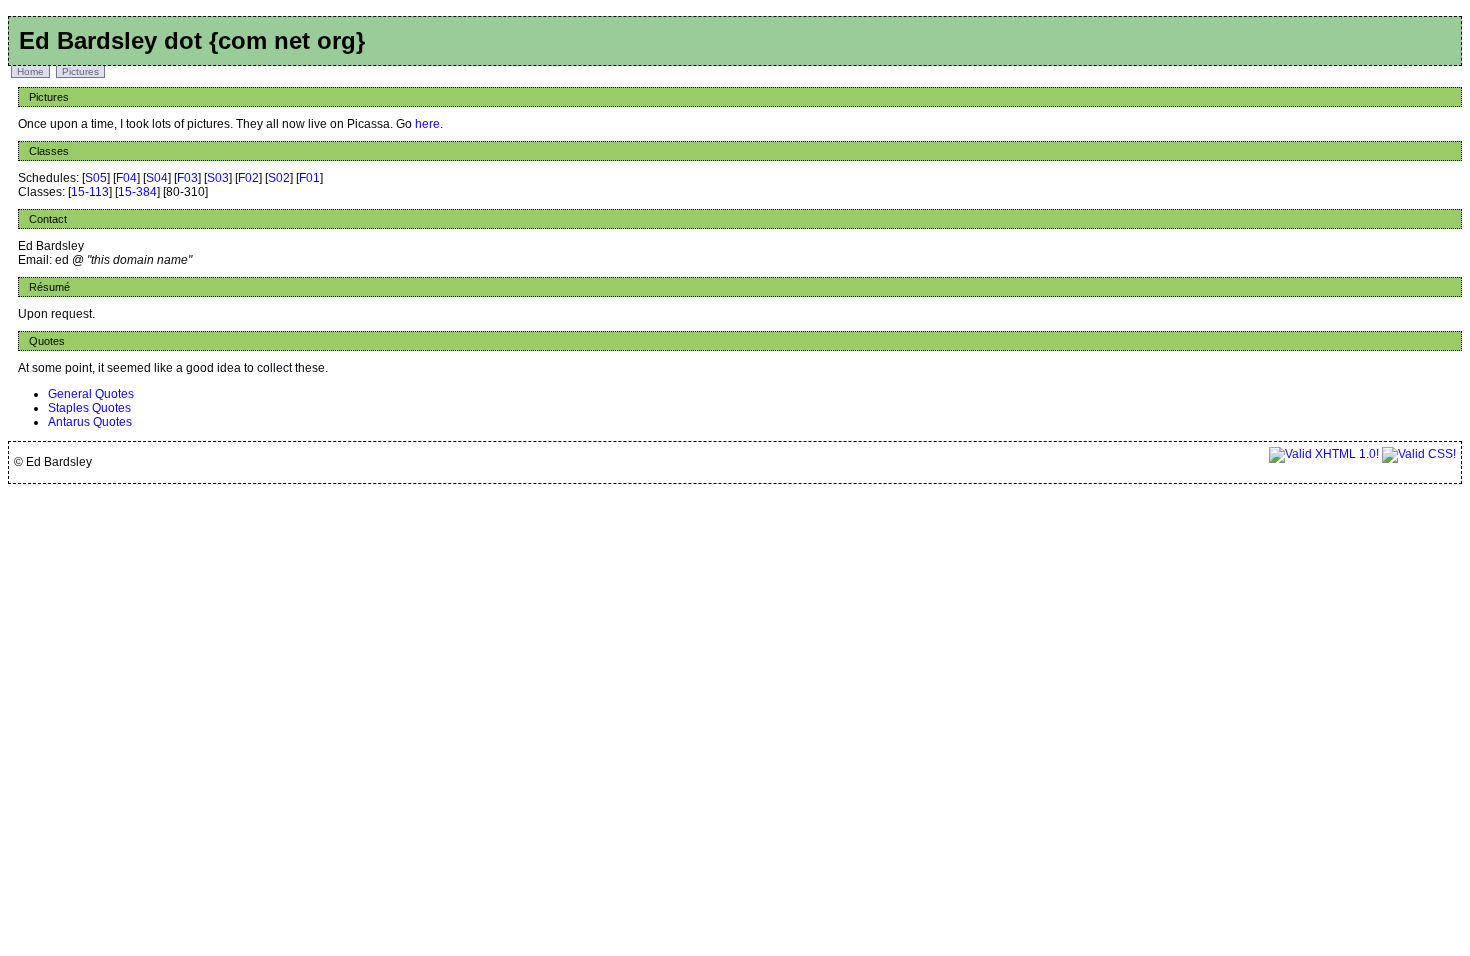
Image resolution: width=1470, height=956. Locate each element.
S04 (157, 178)
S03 (218, 178)
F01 (309, 178)
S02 (279, 178)
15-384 (137, 192)
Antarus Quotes (90, 422)
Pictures (80, 71)
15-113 (90, 192)
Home (30, 71)
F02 (248, 178)
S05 (96, 178)
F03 (187, 178)
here (427, 124)
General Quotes (91, 394)
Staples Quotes (89, 408)
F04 (126, 178)
